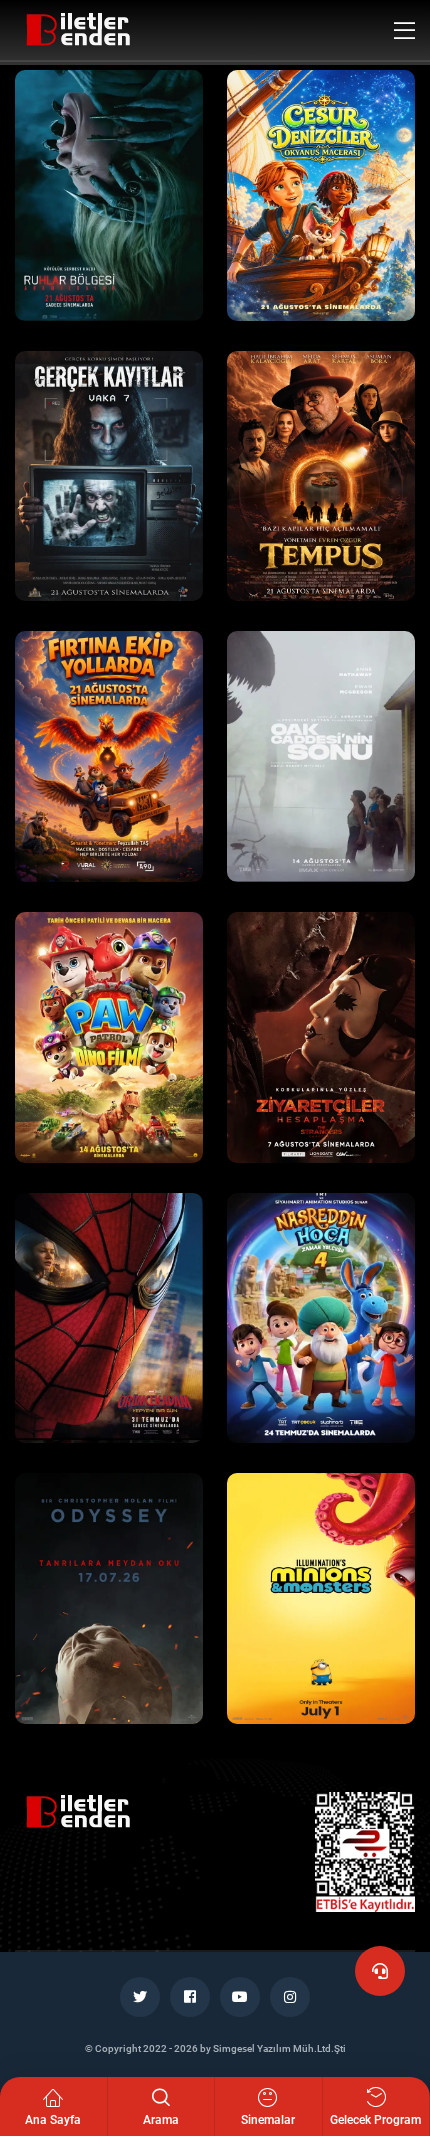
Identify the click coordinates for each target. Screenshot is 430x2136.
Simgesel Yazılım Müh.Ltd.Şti (279, 2048)
